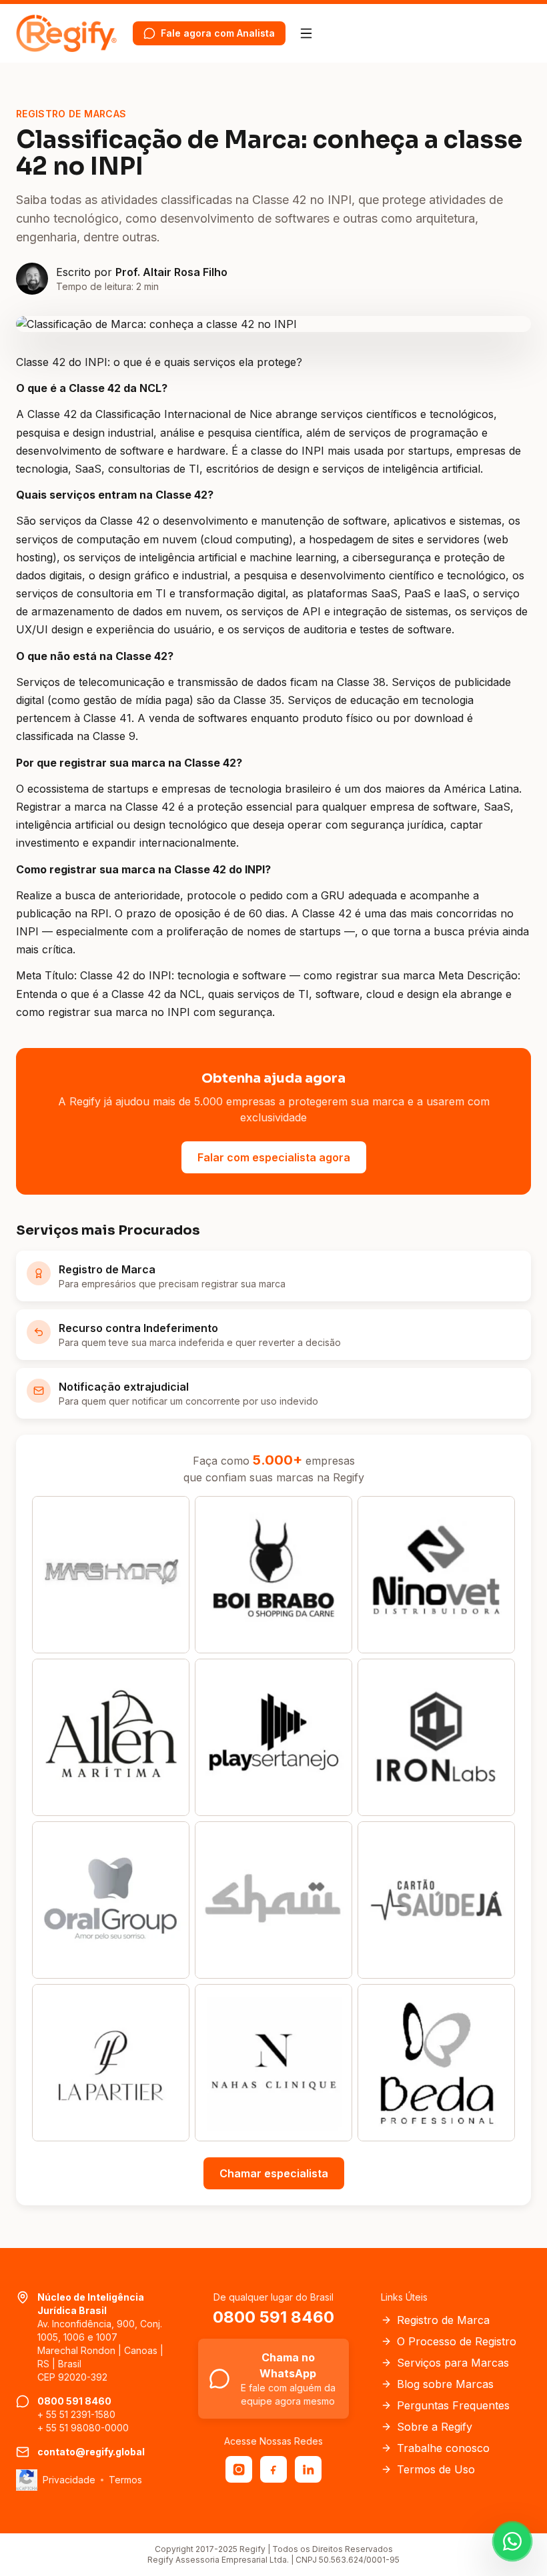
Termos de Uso (436, 2469)
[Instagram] (239, 2469)
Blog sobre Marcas (445, 2384)
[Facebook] (273, 2469)
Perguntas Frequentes (453, 2405)
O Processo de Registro (457, 2341)
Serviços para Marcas (453, 2363)
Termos (125, 2480)
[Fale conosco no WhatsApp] (512, 2541)
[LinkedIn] (308, 2469)
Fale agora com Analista (218, 33)
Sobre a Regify (435, 2427)
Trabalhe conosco (443, 2448)
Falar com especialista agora (274, 1157)
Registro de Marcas (71, 114)
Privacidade (69, 2480)
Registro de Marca (443, 2320)
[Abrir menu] (306, 33)
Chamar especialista (274, 2173)
